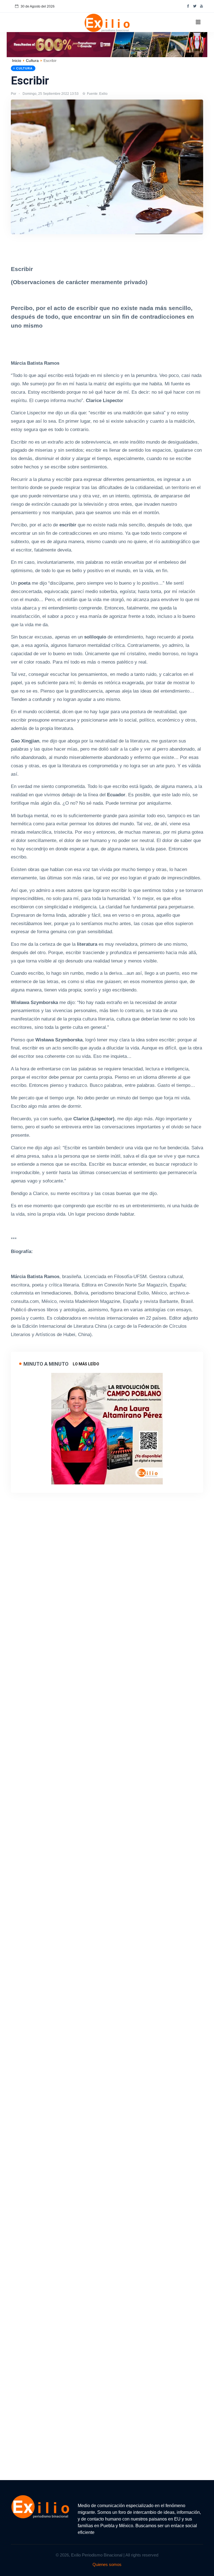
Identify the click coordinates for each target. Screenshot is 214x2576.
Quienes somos (107, 2564)
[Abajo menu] (107, 44)
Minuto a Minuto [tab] (46, 1364)
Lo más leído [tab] (86, 1364)
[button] (198, 22)
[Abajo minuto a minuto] (107, 1428)
